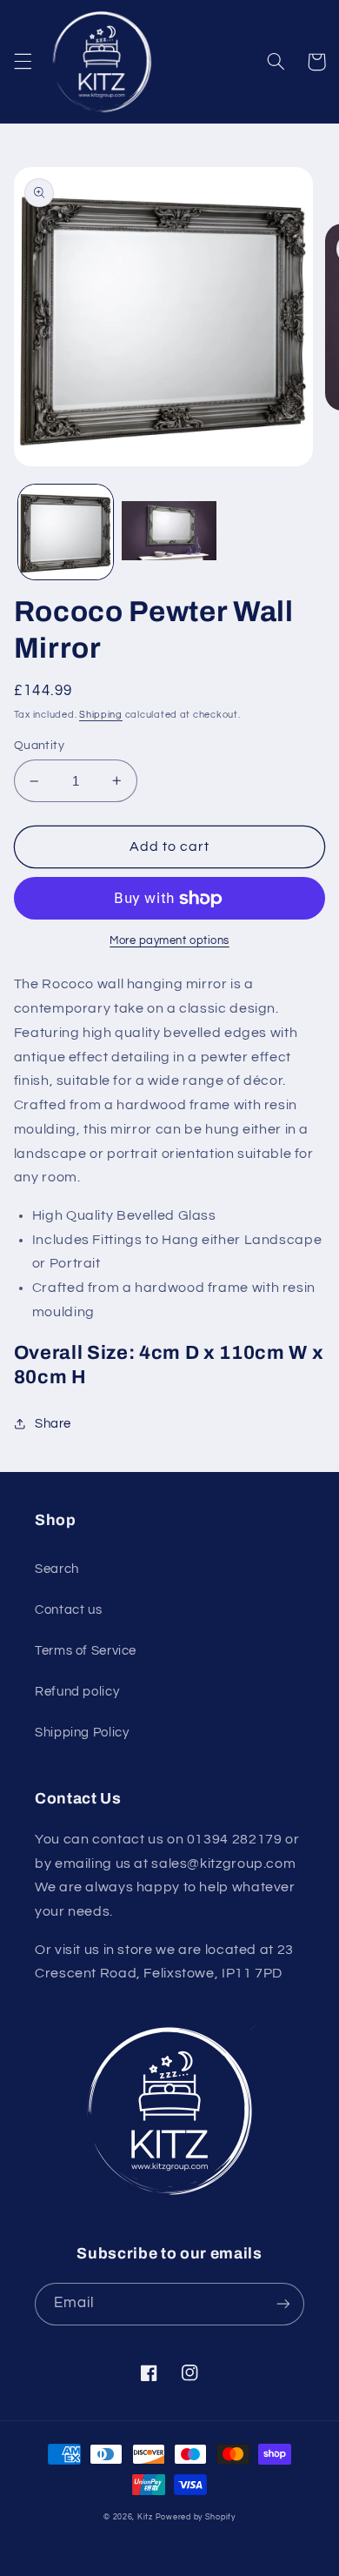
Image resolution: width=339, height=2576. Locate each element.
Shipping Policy (82, 1733)
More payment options (169, 941)
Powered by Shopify (196, 2517)
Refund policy (77, 1692)
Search (57, 1569)
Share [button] (53, 1424)
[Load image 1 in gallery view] (66, 532)
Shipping (101, 715)
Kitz (145, 2517)
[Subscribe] (283, 2304)
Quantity (39, 746)
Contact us (68, 1610)
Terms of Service (86, 1651)
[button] (23, 62)
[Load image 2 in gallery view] (169, 532)
